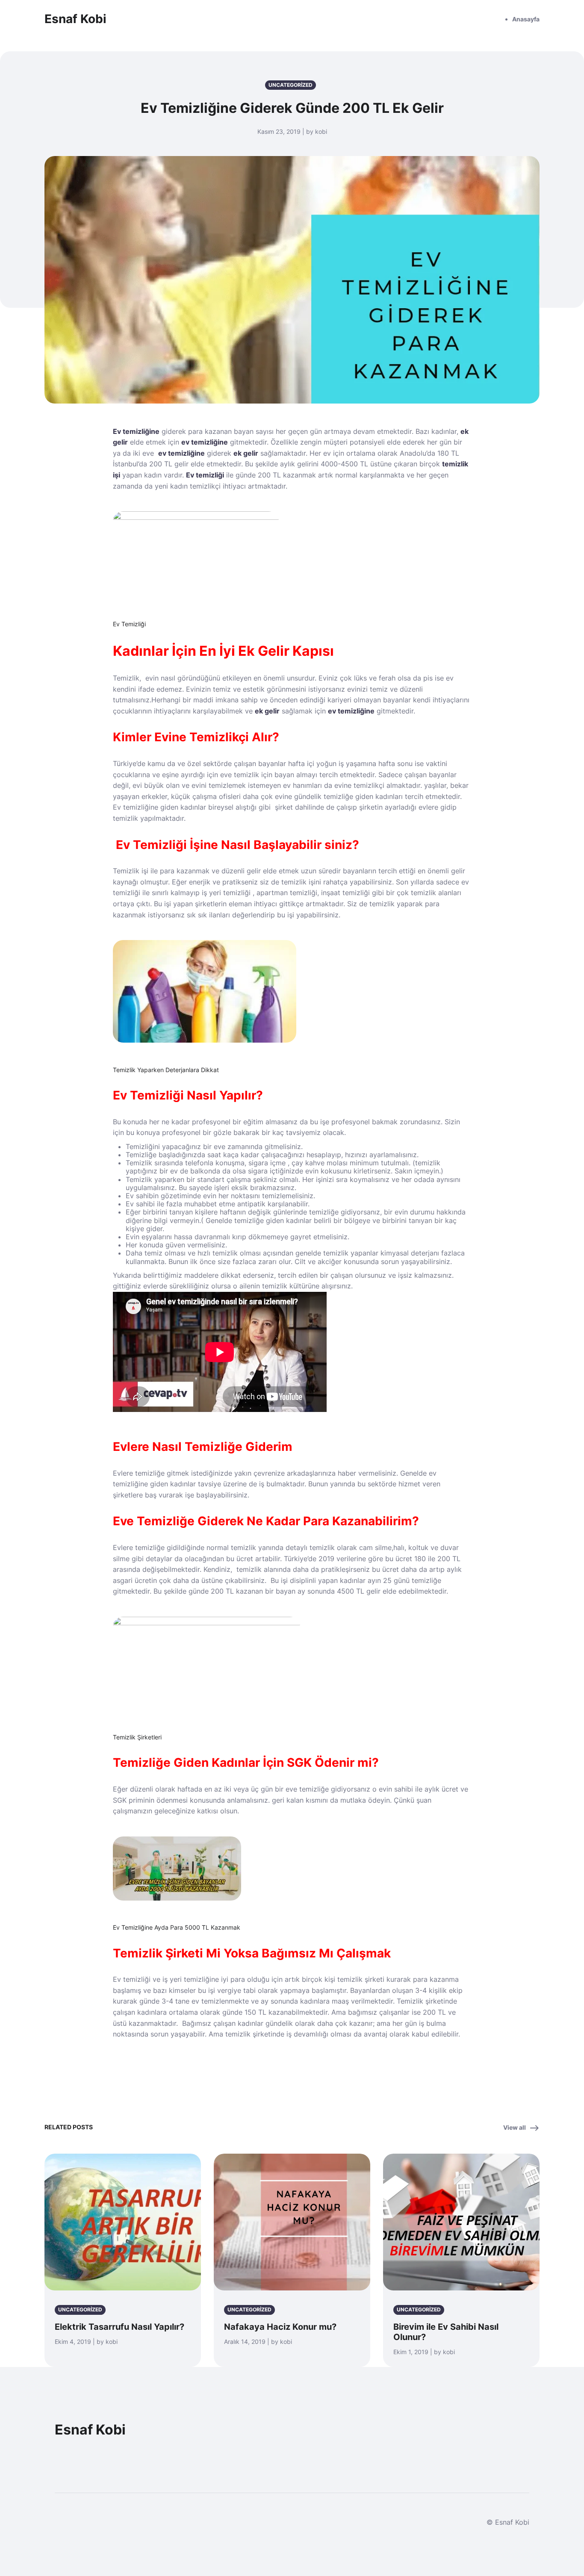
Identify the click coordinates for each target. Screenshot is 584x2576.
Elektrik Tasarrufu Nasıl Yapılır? (119, 2327)
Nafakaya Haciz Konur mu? (280, 2327)
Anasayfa (526, 19)
